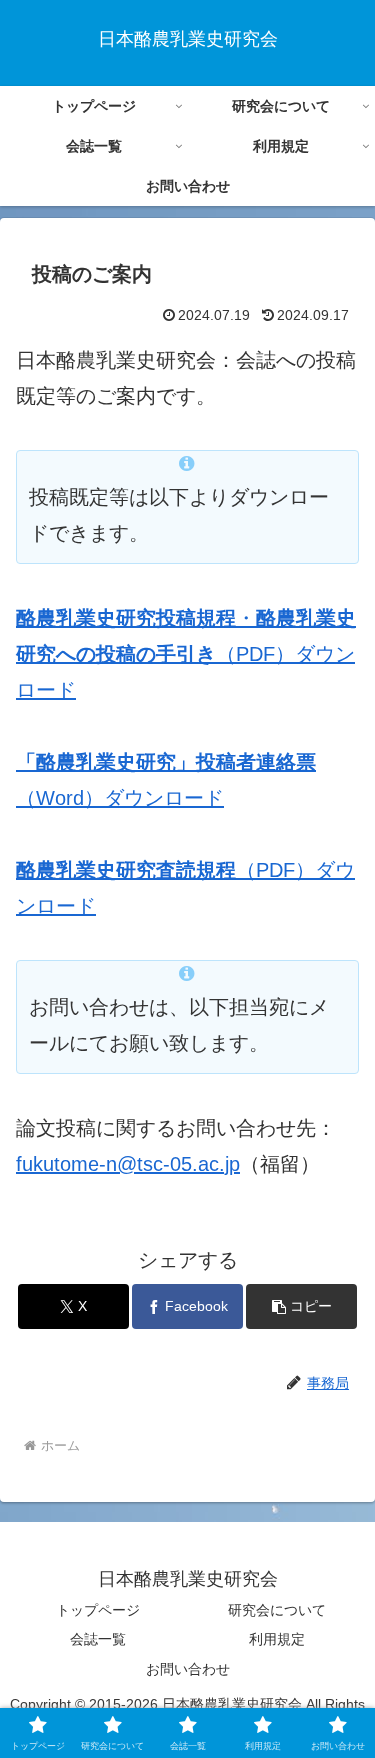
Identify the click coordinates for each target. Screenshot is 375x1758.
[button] (301, 1306)
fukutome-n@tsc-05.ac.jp (128, 1164)
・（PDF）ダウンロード (186, 654)
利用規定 (277, 1639)
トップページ (98, 1610)
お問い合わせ (188, 1669)
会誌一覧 (98, 1639)
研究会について (277, 1610)
